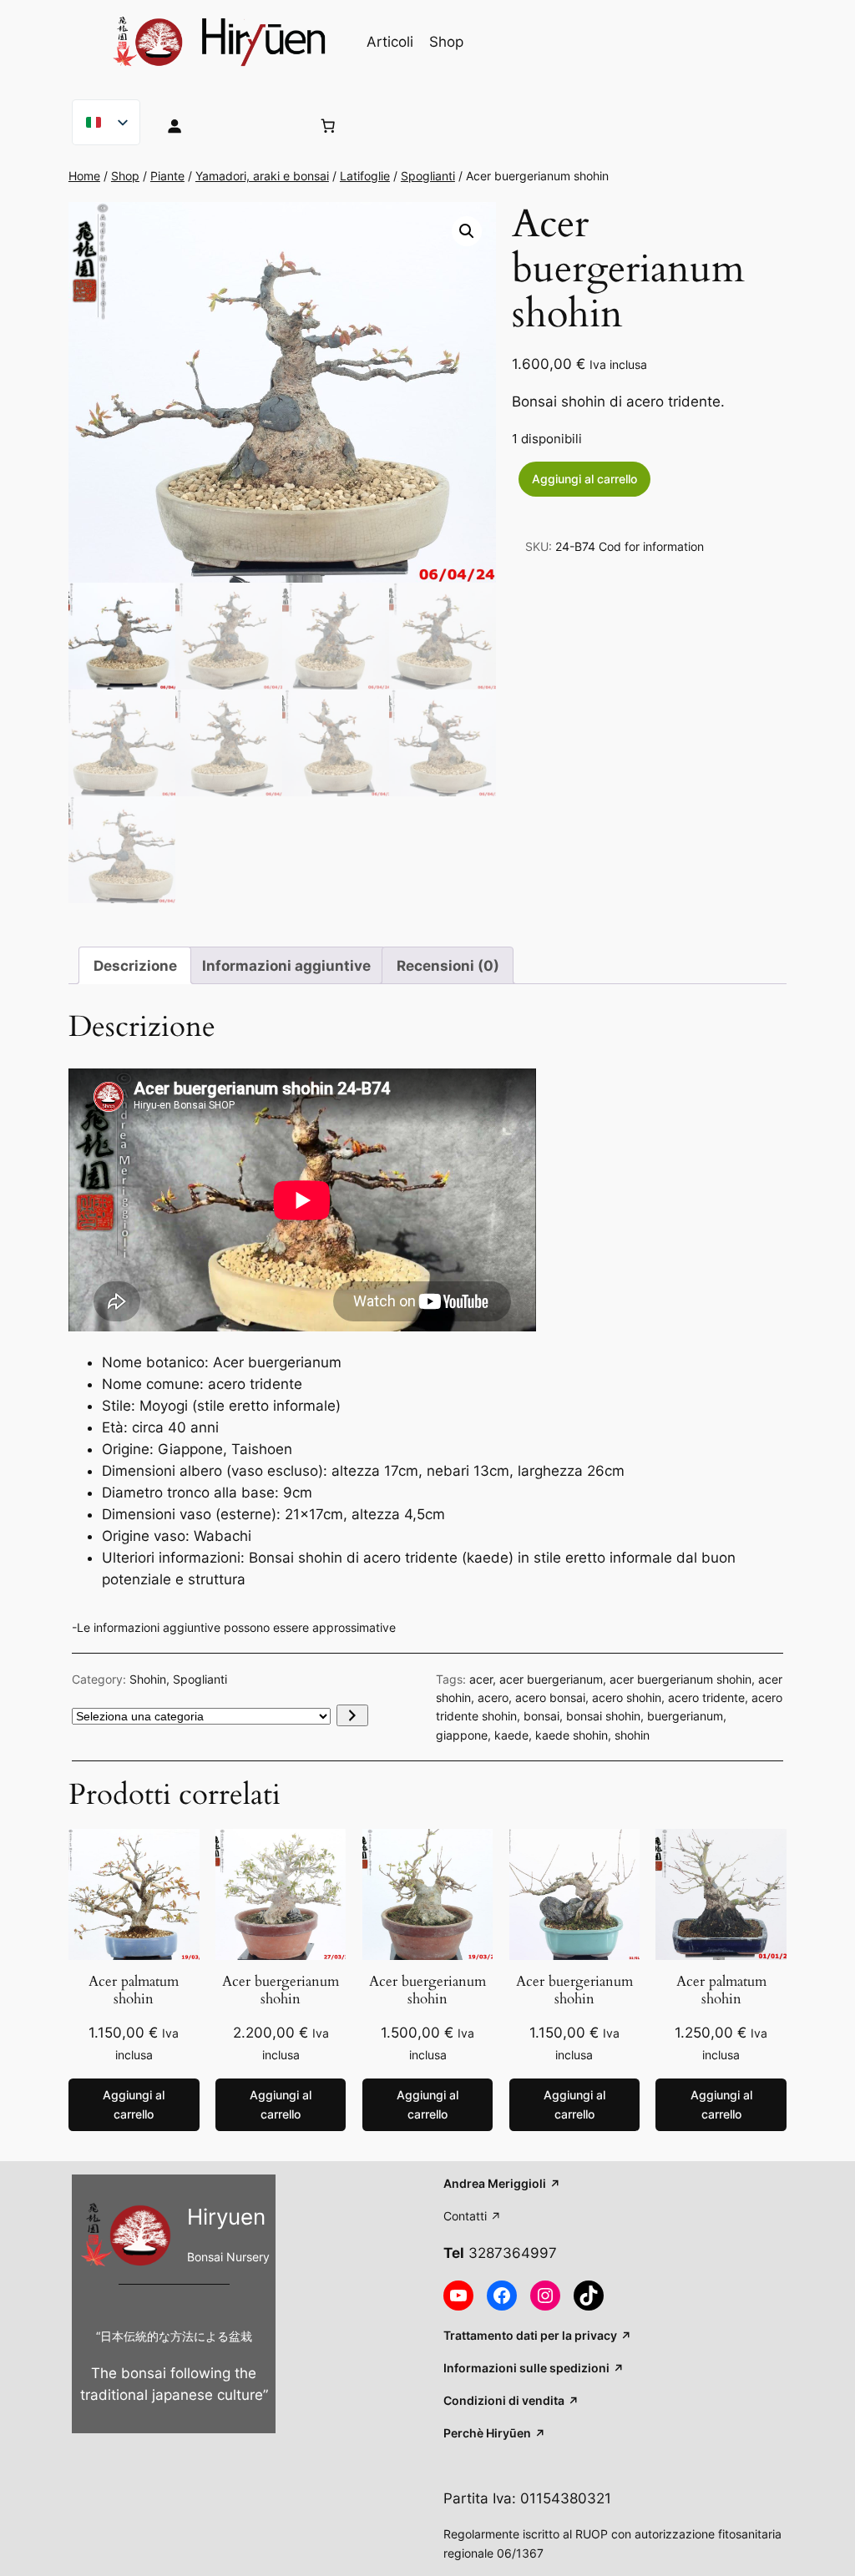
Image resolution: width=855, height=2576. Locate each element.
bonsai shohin (603, 1716)
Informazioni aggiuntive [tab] (286, 966)
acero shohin (627, 1697)
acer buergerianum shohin (680, 1679)
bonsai (541, 1716)
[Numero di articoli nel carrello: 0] (327, 125)
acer (481, 1679)
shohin (632, 1735)
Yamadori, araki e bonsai (262, 176)
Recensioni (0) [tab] (448, 966)
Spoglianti (428, 176)
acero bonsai (550, 1697)
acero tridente (706, 1697)
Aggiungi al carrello (584, 479)
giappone (462, 1735)
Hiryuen (226, 2217)
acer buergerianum (551, 1679)
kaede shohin (572, 1735)
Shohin (148, 1679)
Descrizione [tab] (135, 966)
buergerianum (685, 1716)
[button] (467, 231)
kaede (511, 1735)
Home (84, 176)
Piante (167, 176)
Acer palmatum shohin (134, 1990)
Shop (125, 176)
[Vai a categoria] (352, 1715)
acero (493, 1697)
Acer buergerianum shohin (281, 1990)
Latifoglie (365, 176)
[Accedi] (225, 125)
